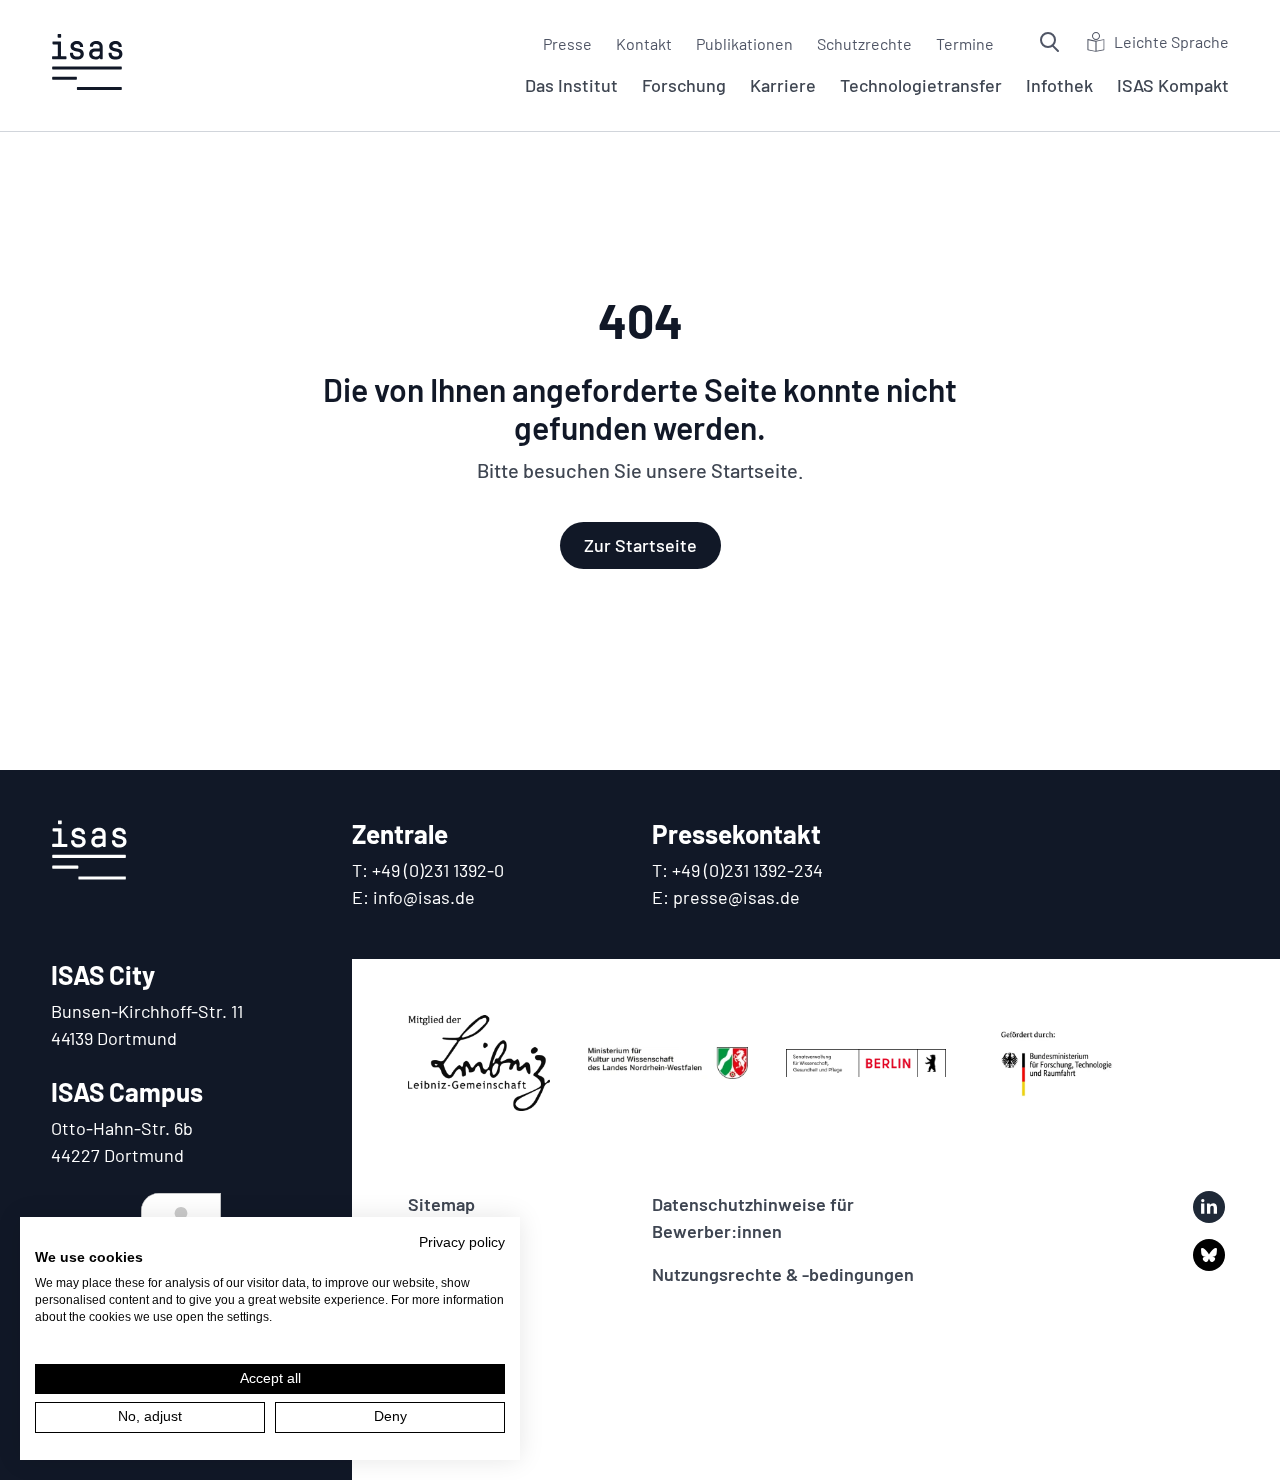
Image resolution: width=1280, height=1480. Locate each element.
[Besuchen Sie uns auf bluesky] (1209, 1255)
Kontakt (644, 43)
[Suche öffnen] (1052, 42)
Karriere (783, 85)
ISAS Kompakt (1173, 85)
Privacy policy (462, 1242)
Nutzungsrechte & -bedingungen (783, 1274)
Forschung (684, 85)
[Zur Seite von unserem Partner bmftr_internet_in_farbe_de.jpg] (1057, 1063)
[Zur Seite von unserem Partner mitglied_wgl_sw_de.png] (479, 1063)
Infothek (1059, 85)
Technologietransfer (921, 85)
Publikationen (744, 43)
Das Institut (571, 85)
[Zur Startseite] (87, 62)
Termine (965, 43)
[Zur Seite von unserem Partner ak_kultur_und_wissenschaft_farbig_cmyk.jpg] (668, 1063)
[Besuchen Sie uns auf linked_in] (1209, 1207)
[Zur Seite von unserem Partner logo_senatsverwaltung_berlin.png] (866, 1063)
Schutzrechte (864, 43)
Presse (567, 43)
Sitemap (441, 1204)
